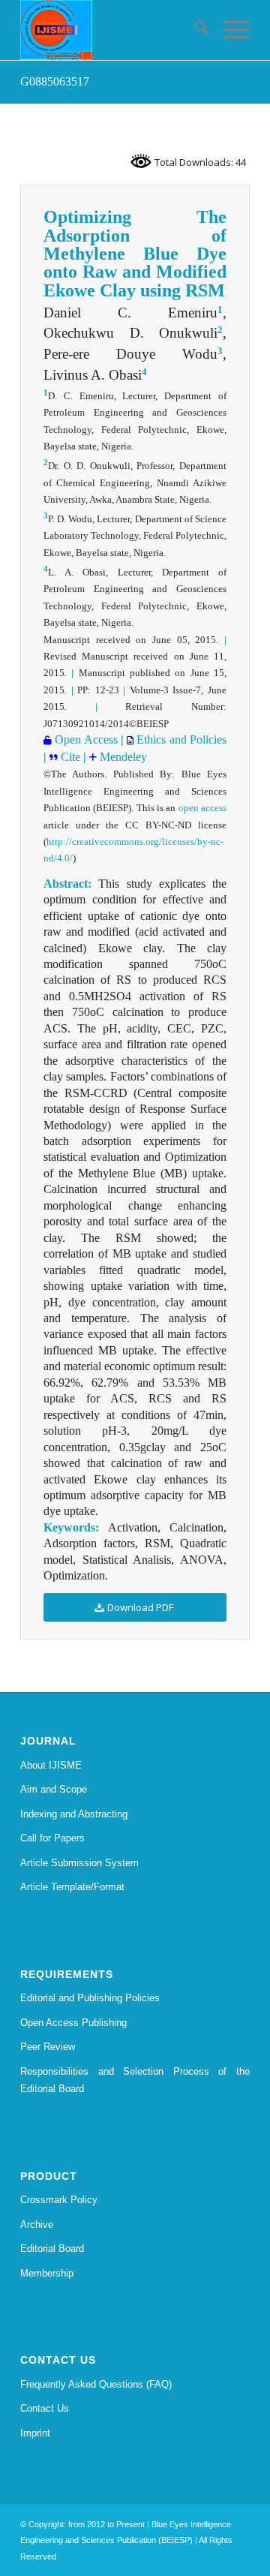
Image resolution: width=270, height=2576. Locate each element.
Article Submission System (79, 1863)
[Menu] (229, 30)
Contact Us (45, 2408)
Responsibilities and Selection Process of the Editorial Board (135, 2080)
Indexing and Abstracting (74, 1814)
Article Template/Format (72, 1887)
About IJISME (51, 1765)
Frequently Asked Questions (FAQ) (96, 2384)
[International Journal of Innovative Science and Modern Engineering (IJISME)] (112, 30)
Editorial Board (52, 2248)
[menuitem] (194, 30)
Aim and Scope (54, 1789)
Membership (47, 2273)
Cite (69, 757)
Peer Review (48, 2047)
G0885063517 (55, 81)
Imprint (35, 2433)
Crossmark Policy (59, 2200)
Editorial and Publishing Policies (90, 1998)
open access (202, 808)
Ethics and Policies (180, 739)
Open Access (85, 739)
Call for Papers (52, 1838)
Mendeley (122, 757)
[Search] (194, 30)
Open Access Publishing (73, 2023)
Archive (37, 2224)
